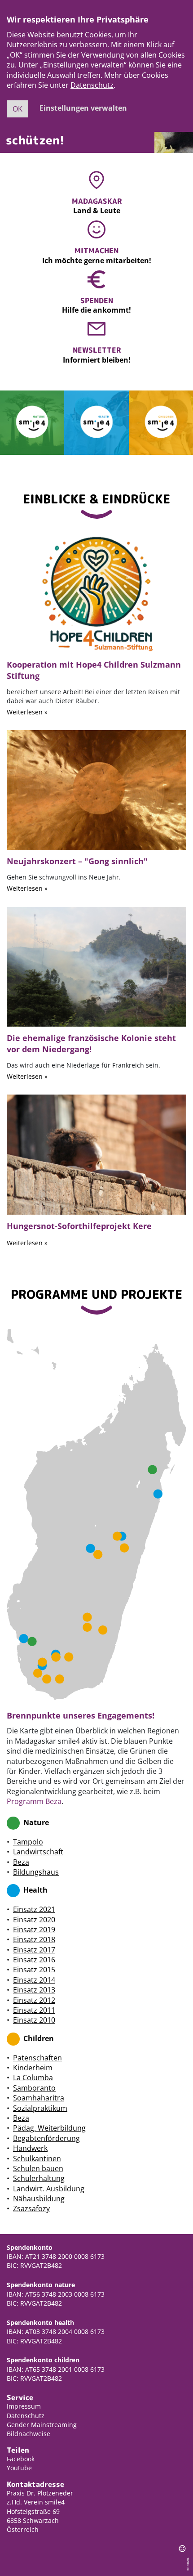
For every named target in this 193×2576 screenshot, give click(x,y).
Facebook (21, 2459)
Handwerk (30, 2148)
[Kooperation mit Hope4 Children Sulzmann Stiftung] (96, 592)
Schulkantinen (37, 2159)
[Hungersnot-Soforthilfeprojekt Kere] (96, 1154)
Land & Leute (97, 211)
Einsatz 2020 (34, 1920)
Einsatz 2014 (34, 1980)
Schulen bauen (38, 2168)
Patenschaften (37, 2058)
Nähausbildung (39, 2199)
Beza (21, 1862)
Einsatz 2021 (34, 1909)
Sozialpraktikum (40, 2108)
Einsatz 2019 (34, 1930)
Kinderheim (33, 2068)
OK (18, 109)
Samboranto (34, 2088)
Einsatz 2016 (34, 1960)
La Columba (33, 2078)
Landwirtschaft (38, 1852)
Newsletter (97, 350)
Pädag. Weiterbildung (49, 2128)
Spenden (97, 301)
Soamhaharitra (39, 2098)
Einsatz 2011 (34, 2010)
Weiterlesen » (27, 712)
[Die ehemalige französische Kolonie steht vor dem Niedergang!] (96, 966)
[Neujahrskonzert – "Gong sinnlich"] (96, 790)
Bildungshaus (36, 1872)
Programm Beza (34, 1801)
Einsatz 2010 (34, 2020)
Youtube (19, 2468)
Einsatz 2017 (34, 1950)
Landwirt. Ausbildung (49, 2189)
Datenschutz (92, 85)
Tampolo (28, 1842)
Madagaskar (97, 201)
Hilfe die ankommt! (96, 310)
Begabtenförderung (46, 2138)
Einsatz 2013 (34, 1990)
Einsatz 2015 (34, 1970)
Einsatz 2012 (34, 2000)
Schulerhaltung (39, 2178)
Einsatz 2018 (34, 1939)
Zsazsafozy (31, 2208)
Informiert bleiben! (97, 360)
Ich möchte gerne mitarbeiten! (97, 261)
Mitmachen (96, 251)
